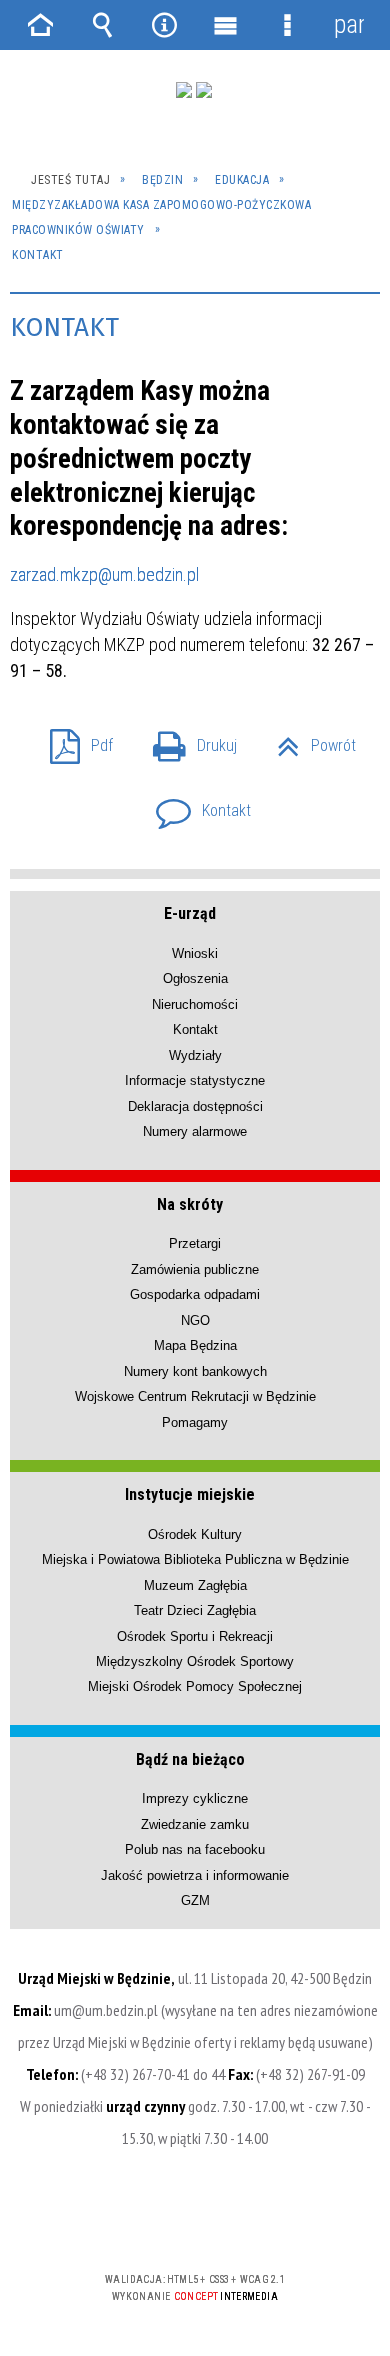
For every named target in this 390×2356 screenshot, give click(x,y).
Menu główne (226, 25)
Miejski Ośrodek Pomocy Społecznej (195, 1686)
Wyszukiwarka (103, 25)
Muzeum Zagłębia (195, 1585)
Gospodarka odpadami (195, 1294)
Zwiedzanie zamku (195, 1824)
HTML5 (163, 2221)
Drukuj (187, 739)
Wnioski (195, 953)
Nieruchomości (195, 1004)
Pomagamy (195, 1422)
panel (349, 24)
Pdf (73, 739)
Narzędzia (164, 25)
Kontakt (195, 804)
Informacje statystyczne (195, 1080)
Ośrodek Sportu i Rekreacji (195, 1636)
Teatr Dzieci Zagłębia (195, 1610)
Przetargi (195, 1243)
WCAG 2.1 (256, 2220)
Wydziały (195, 1055)
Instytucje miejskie (190, 1494)
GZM (195, 1900)
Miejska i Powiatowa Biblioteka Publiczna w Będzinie (195, 1559)
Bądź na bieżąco (190, 1759)
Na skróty (190, 1204)
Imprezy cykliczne (195, 1798)
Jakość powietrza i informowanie (195, 1875)
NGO (195, 1320)
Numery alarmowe (195, 1131)
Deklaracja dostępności (195, 1106)
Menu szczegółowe (288, 25)
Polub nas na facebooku (195, 1849)
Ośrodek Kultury (195, 1534)
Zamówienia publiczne (195, 1269)
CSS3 (193, 2221)
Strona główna (41, 25)
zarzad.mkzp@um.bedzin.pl (104, 574)
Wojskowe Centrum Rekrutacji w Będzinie (195, 1396)
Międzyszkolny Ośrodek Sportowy (195, 1661)
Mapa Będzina (195, 1345)
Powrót (308, 739)
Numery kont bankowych (195, 1371)
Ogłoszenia (195, 978)
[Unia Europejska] (204, 90)
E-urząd (190, 913)
